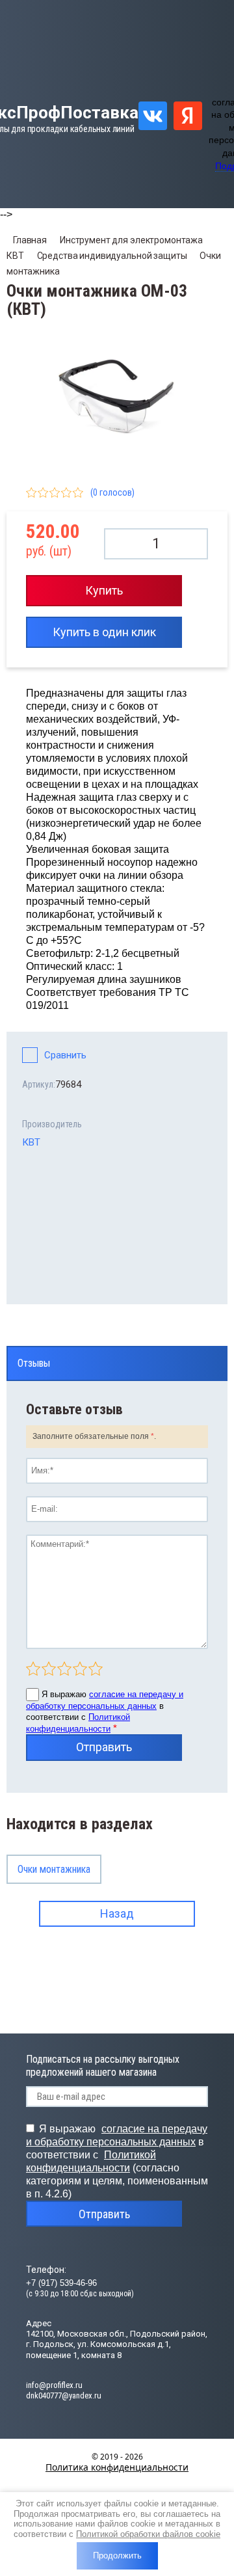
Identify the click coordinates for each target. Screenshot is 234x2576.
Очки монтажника (54, 1869)
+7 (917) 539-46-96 (61, 2283)
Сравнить (65, 1055)
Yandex (188, 116)
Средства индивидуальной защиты (112, 256)
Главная (30, 240)
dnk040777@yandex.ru (64, 2395)
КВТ (31, 1142)
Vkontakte (153, 116)
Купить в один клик (104, 632)
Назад (117, 1913)
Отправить (104, 1747)
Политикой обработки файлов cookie (148, 2534)
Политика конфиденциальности (117, 2467)
